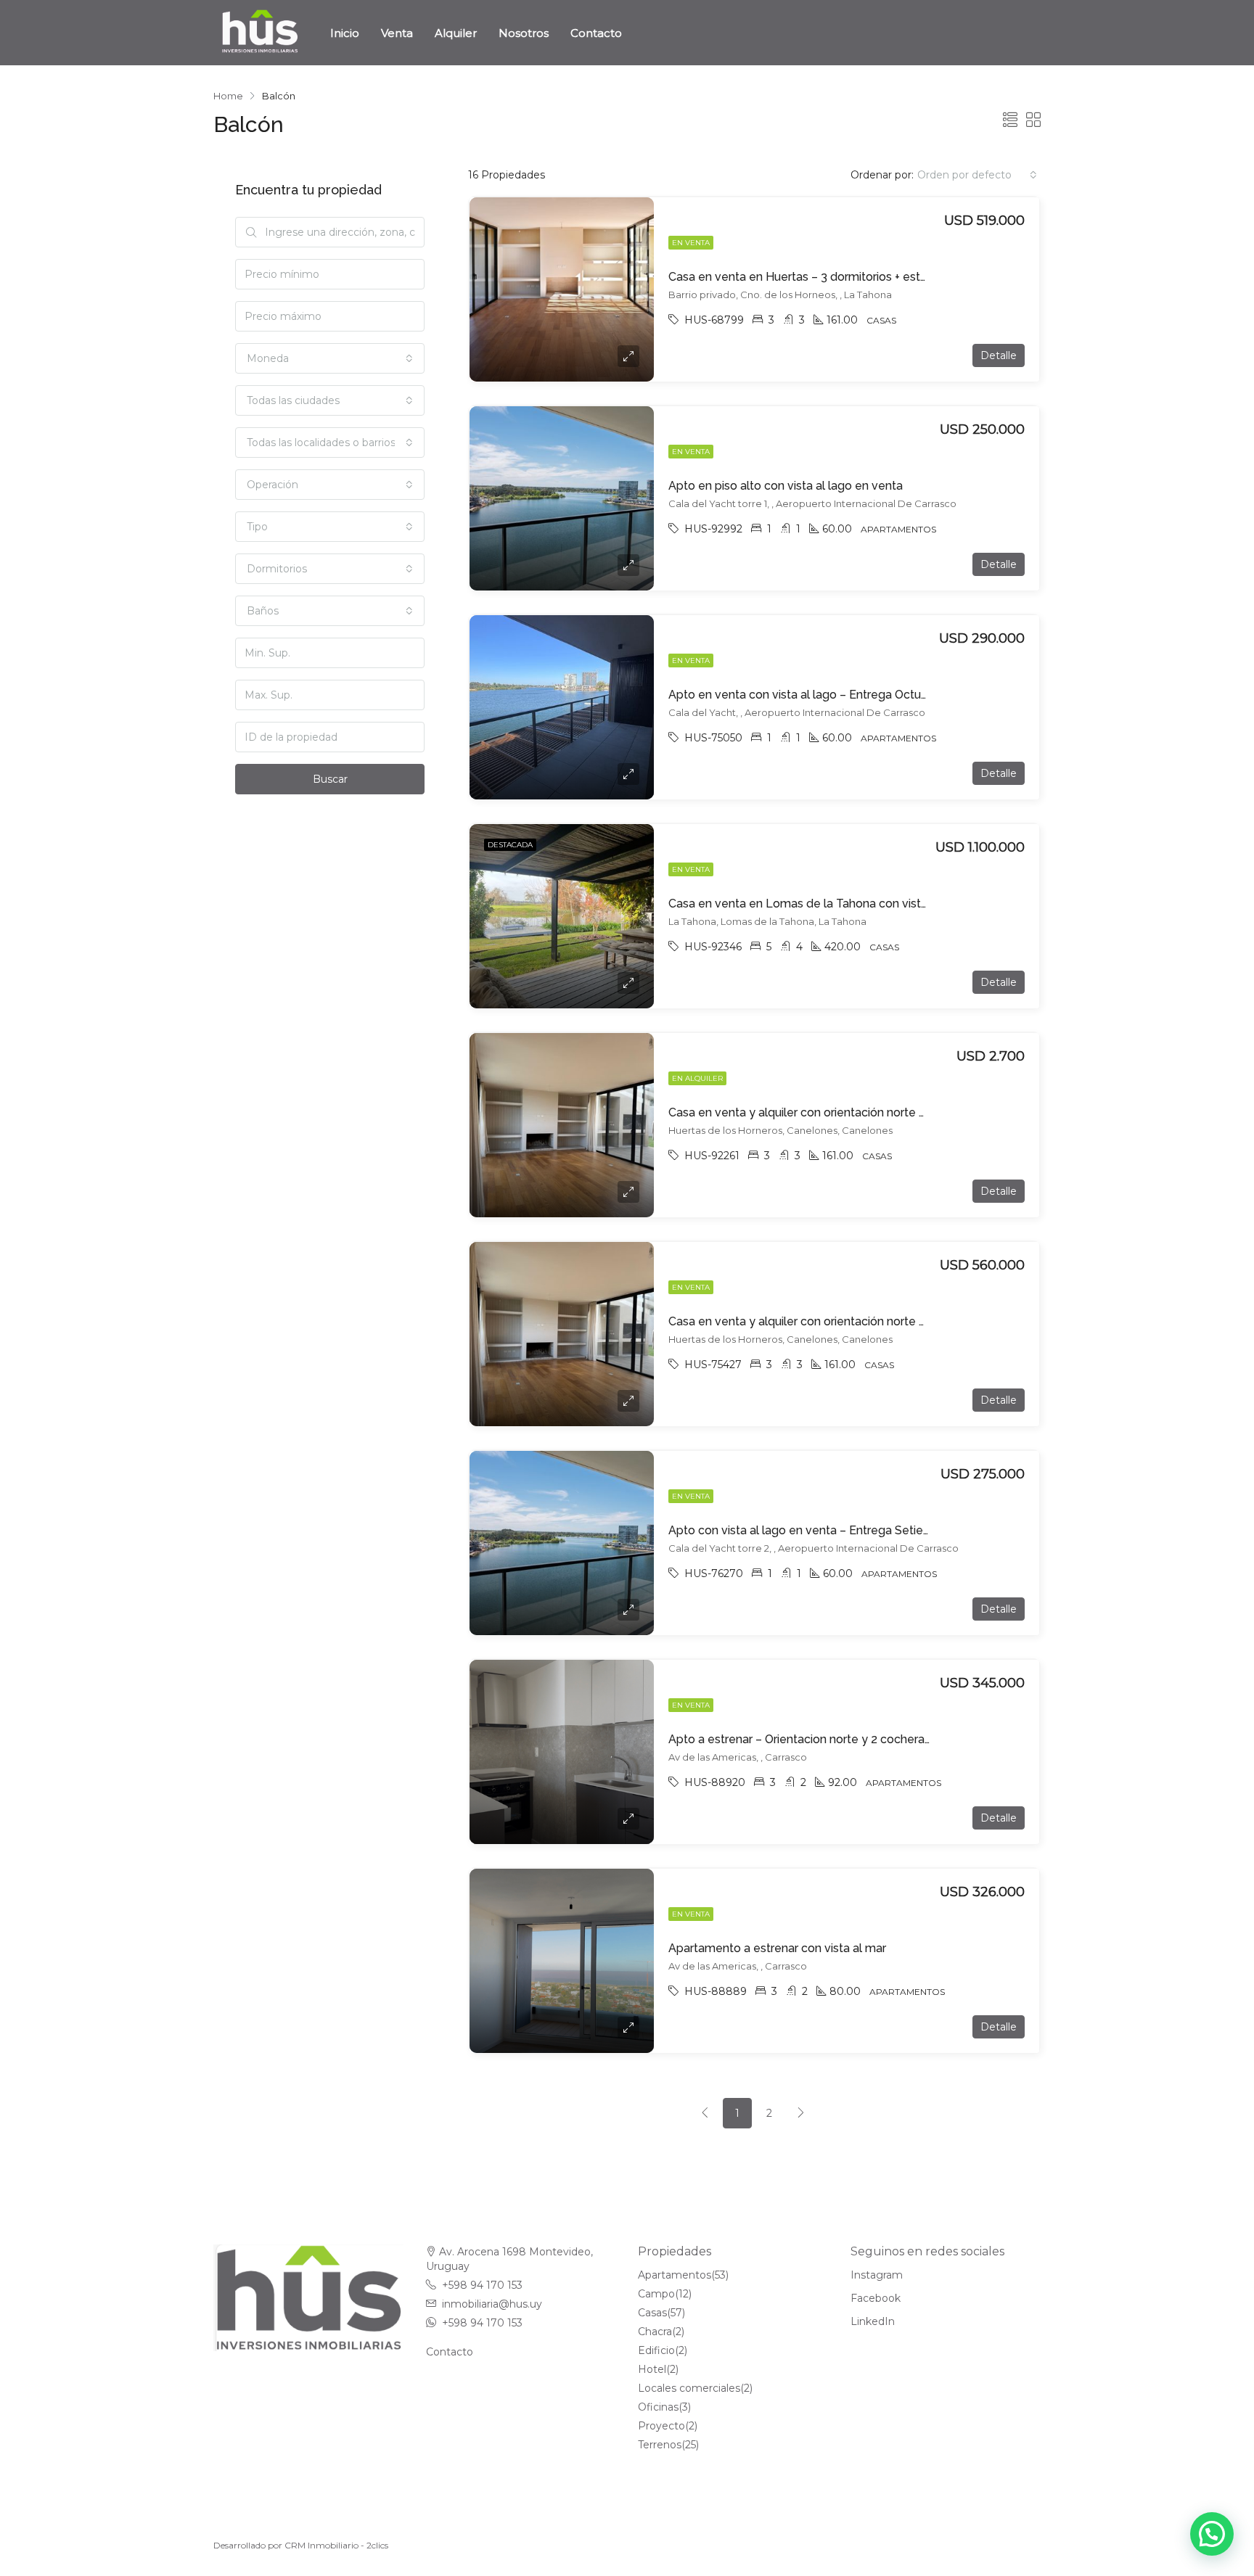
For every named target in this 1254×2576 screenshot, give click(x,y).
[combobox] (977, 175)
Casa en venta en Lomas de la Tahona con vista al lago (817, 904)
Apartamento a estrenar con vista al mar (777, 1948)
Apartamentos (675, 2275)
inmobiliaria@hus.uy (492, 2304)
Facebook (876, 2298)
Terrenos (660, 2445)
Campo (656, 2294)
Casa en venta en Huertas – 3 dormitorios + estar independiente (840, 277)
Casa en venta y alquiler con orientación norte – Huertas (820, 1321)
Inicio (345, 33)
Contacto (596, 33)
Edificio (656, 2350)
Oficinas (658, 2407)
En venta (691, 243)
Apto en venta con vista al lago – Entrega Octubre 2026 (819, 695)
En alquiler (697, 1078)
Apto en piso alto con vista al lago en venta (786, 486)
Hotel (652, 2369)
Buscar (330, 779)
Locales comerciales (689, 2388)
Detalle (999, 355)
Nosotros (524, 33)
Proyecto (661, 2426)
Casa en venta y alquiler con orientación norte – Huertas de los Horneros (864, 1112)
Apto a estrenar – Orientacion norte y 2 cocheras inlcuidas (824, 1739)
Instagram (877, 2275)
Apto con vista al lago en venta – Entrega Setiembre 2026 (825, 1530)
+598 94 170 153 (482, 2285)
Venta (397, 33)
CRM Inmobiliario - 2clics (336, 2545)
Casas (652, 2313)
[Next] (801, 2113)
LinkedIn (873, 2321)
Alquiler (456, 33)
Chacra (655, 2332)
